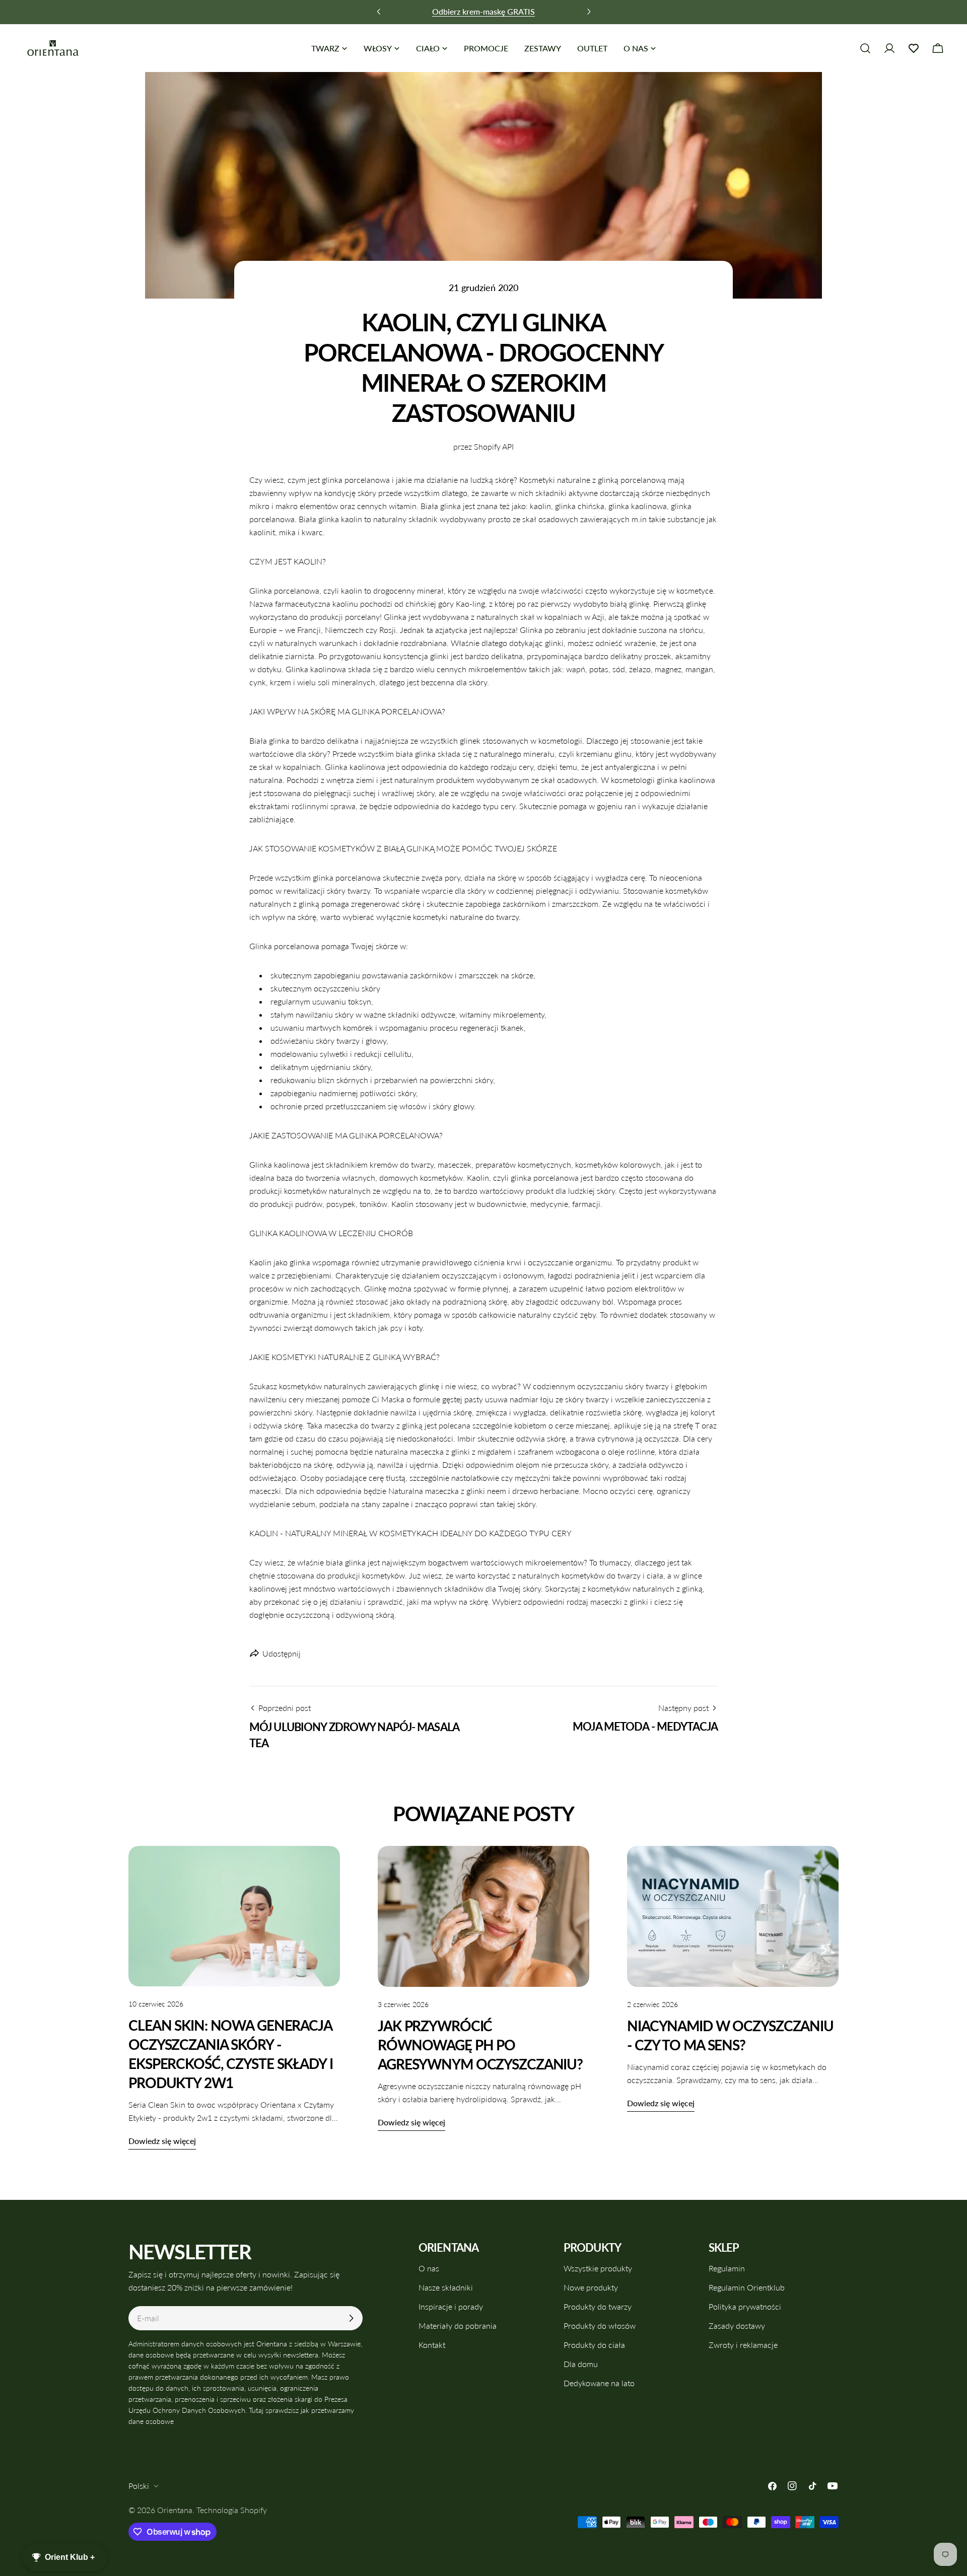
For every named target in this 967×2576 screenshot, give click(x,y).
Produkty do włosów (600, 2325)
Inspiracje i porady (451, 2306)
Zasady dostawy (737, 2325)
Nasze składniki (446, 2287)
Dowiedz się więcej (162, 2141)
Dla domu (581, 2364)
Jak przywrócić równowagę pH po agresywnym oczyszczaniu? (480, 2045)
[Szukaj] (865, 48)
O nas (429, 2268)
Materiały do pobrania (458, 2325)
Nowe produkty (591, 2287)
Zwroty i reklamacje (743, 2345)
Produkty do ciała (594, 2345)
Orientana (175, 2510)
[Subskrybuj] (351, 2318)
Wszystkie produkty (598, 2268)
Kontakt (432, 2345)
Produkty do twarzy (598, 2306)
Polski (139, 2486)
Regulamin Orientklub (747, 2287)
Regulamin (727, 2268)
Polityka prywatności (745, 2306)
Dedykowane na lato (599, 2383)
